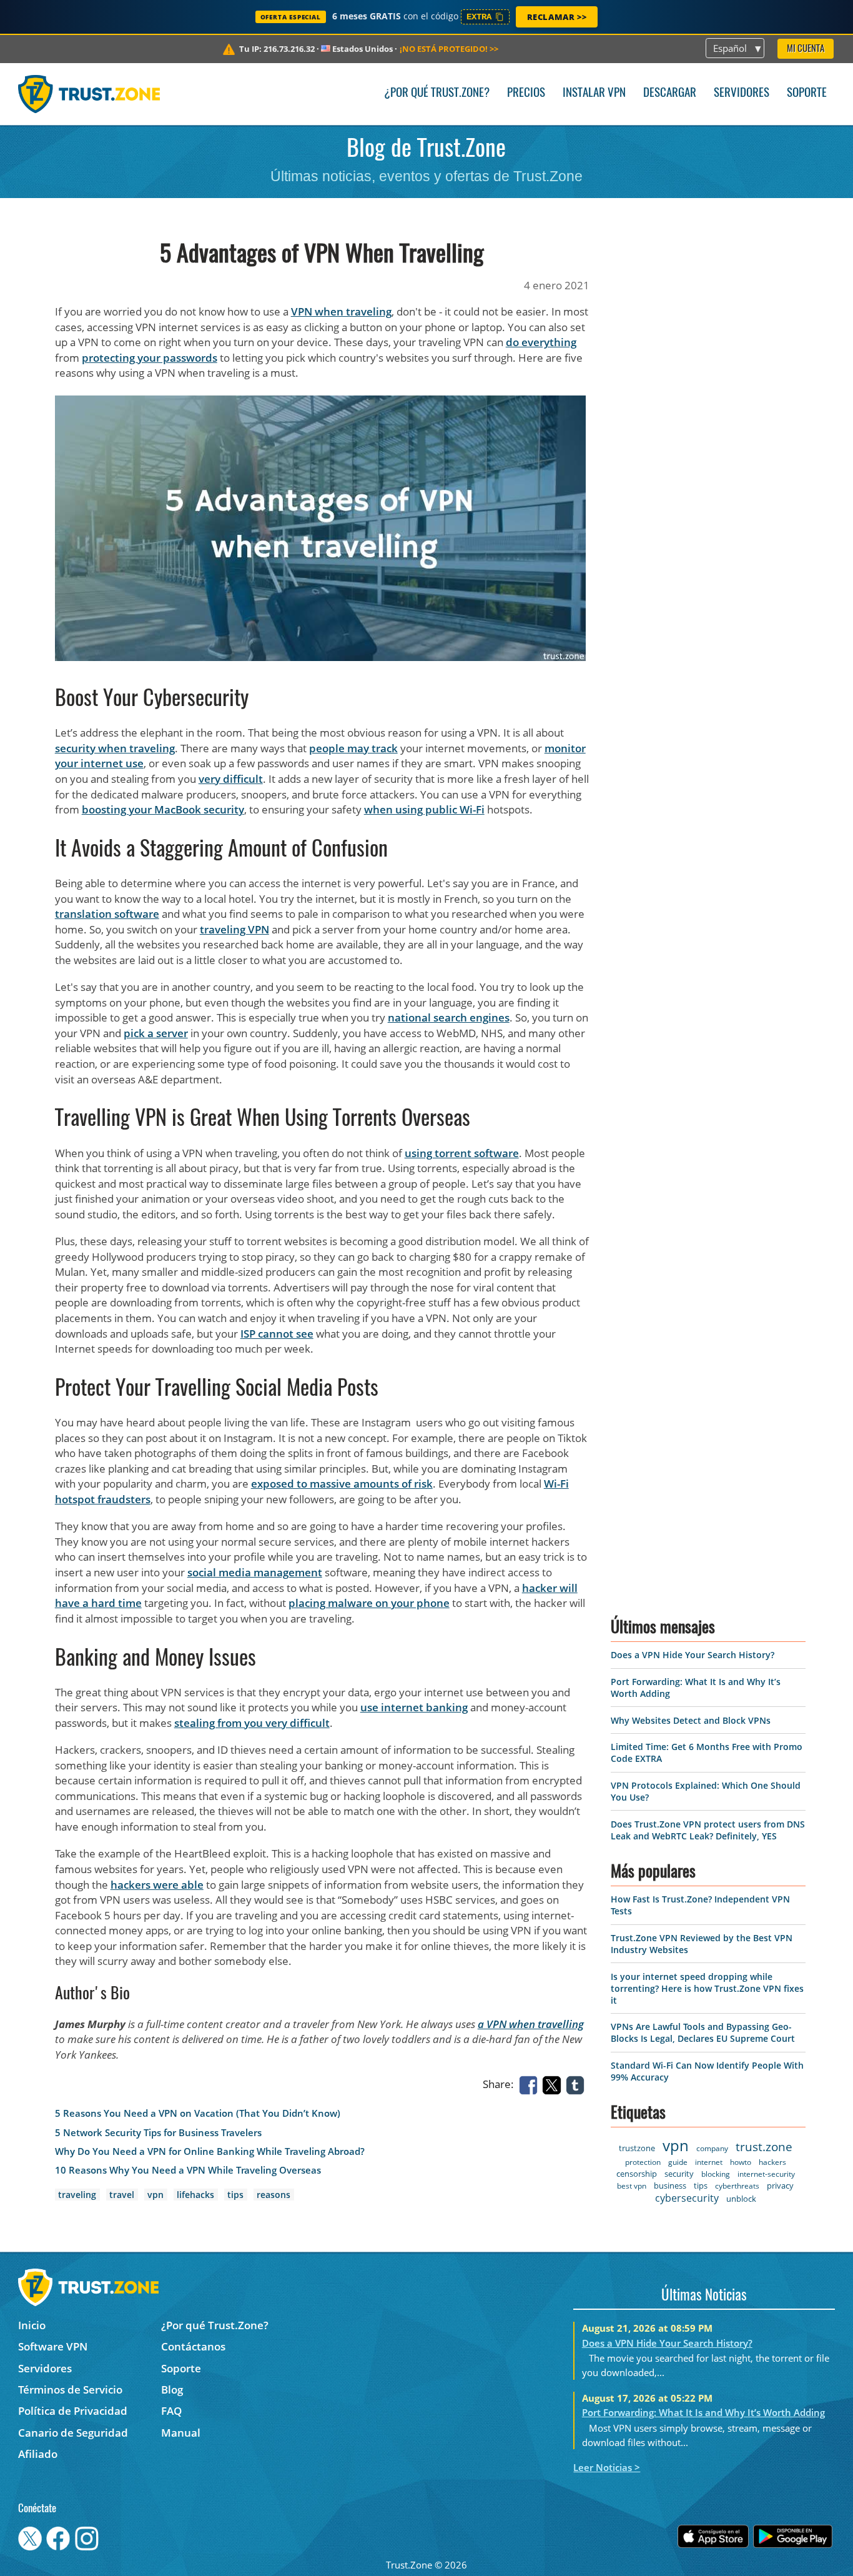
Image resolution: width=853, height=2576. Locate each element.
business (670, 2186)
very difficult (231, 779)
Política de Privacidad (73, 2411)
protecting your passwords (150, 358)
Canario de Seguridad (73, 2433)
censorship (637, 2174)
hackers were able (157, 1885)
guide (678, 2162)
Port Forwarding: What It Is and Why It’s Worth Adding (703, 2412)
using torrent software (462, 1153)
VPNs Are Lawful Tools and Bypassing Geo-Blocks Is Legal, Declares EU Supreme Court (703, 2032)
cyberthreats (737, 2186)
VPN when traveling (341, 311)
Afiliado (38, 2454)
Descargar (670, 93)
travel (122, 2195)
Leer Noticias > (607, 2467)
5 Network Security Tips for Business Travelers (158, 2133)
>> (449, 49)
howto (741, 2162)
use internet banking (414, 1707)
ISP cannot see (277, 1334)
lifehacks (195, 2195)
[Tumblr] (578, 2084)
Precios (526, 93)
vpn (155, 2195)
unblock (741, 2199)
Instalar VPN (594, 93)
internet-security (766, 2174)
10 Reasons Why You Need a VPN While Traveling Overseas (188, 2170)
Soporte (807, 93)
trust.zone (764, 2147)
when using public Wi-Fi (424, 809)
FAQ (171, 2411)
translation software (107, 914)
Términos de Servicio (70, 2390)
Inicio (32, 2325)
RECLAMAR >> (557, 17)
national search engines (449, 1017)
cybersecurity (687, 2198)
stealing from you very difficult (252, 1723)
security (679, 2174)
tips (235, 2195)
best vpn (632, 2186)
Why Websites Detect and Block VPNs (691, 1720)
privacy (780, 2186)
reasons (274, 2195)
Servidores (742, 93)
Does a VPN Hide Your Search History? (693, 1655)
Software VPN (53, 2346)
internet (709, 2162)
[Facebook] (531, 2084)
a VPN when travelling (531, 2024)
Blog (172, 2390)
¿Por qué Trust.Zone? (437, 93)
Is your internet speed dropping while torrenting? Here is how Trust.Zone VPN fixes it (707, 1988)
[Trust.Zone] (89, 94)
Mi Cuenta (806, 49)
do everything (541, 342)
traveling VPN (234, 929)
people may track (353, 748)
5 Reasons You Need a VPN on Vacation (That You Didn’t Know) (198, 2113)
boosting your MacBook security (163, 809)
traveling (77, 2195)
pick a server (156, 1033)
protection (643, 2162)
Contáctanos (193, 2346)
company (712, 2148)
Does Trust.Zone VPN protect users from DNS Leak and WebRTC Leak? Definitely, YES (708, 1830)
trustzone (637, 2148)
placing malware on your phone (369, 1603)
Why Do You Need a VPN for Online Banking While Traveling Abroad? (210, 2151)
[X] (554, 2084)
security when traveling (115, 748)
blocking (716, 2174)
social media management (255, 1572)
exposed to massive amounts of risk (342, 1484)
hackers (772, 2162)
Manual (181, 2433)
